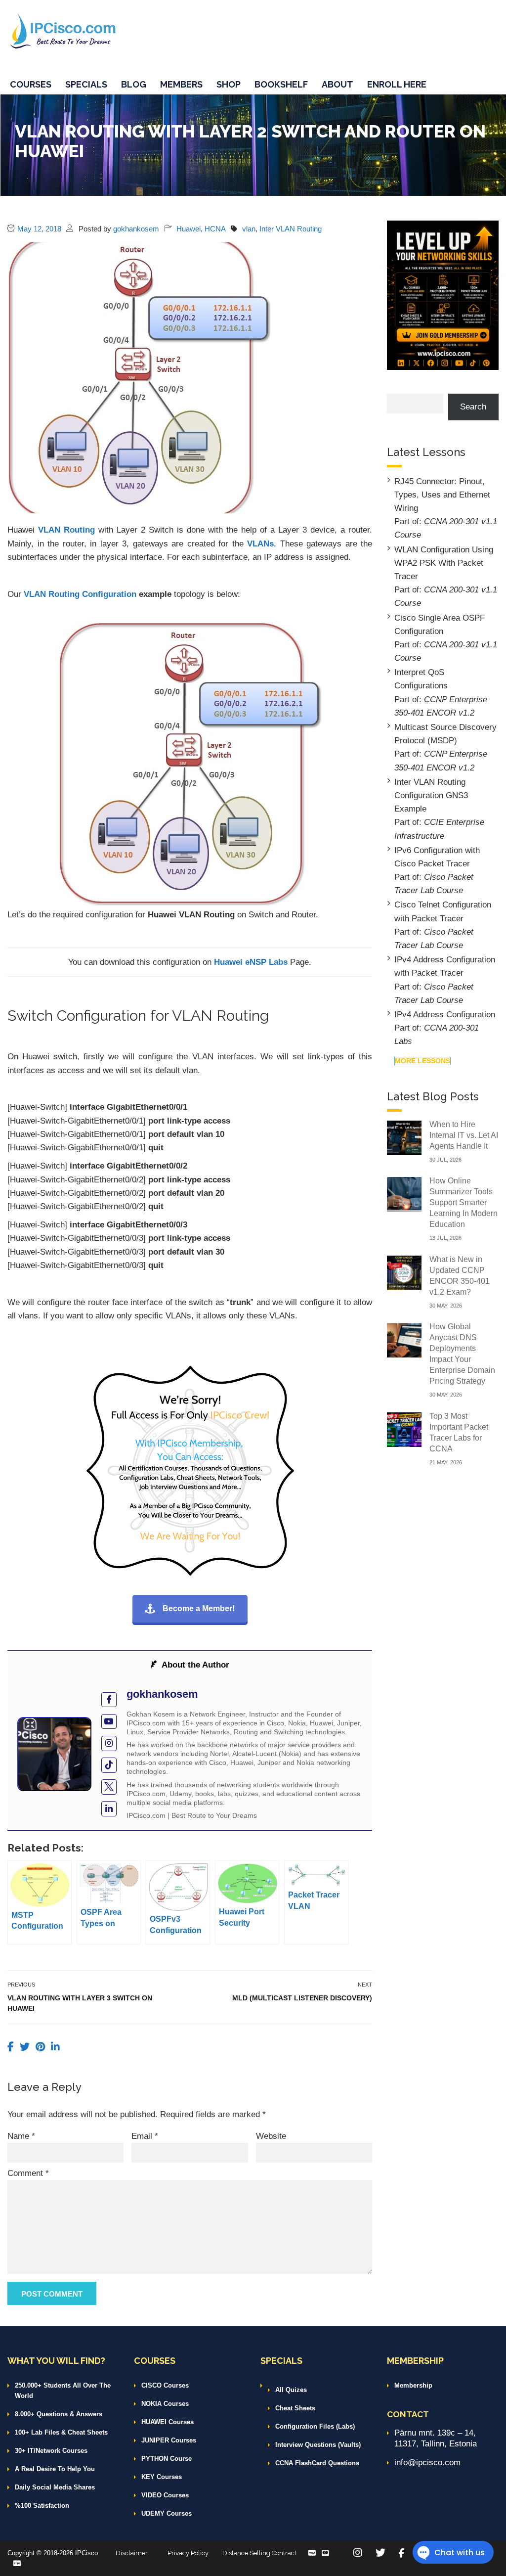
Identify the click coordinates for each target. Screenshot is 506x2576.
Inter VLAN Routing (291, 229)
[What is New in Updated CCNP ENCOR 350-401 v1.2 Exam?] (404, 1272)
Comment (28, 2173)
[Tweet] (26, 2047)
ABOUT (337, 84)
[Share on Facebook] (12, 2047)
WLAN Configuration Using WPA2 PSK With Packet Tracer (444, 563)
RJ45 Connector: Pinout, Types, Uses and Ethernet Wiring (442, 495)
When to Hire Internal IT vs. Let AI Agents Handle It (464, 1135)
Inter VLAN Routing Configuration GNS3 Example (431, 795)
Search (473, 407)
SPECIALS (86, 84)
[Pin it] (42, 2047)
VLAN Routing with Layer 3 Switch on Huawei (80, 2003)
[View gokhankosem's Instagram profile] (109, 1743)
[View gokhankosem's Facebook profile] (109, 1700)
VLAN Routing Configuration (80, 594)
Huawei (189, 229)
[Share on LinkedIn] (55, 2047)
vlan (249, 229)
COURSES (31, 84)
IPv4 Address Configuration (445, 1015)
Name (21, 2136)
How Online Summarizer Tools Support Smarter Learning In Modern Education (464, 1202)
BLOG (134, 84)
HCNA (215, 229)
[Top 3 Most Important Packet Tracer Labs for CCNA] (404, 1429)
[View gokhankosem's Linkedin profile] (109, 1809)
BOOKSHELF (281, 84)
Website (271, 2136)
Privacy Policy (188, 2553)
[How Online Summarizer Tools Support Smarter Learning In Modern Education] (404, 1194)
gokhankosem (136, 229)
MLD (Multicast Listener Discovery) (302, 1998)
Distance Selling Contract (259, 2553)
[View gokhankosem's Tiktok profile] (109, 1765)
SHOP (229, 84)
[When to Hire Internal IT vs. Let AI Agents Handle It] (404, 1137)
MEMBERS (181, 84)
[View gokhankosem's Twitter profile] (109, 1787)
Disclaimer (132, 2553)
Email (145, 2136)
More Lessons (422, 1061)
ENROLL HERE (397, 84)
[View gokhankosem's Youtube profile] (109, 1722)
